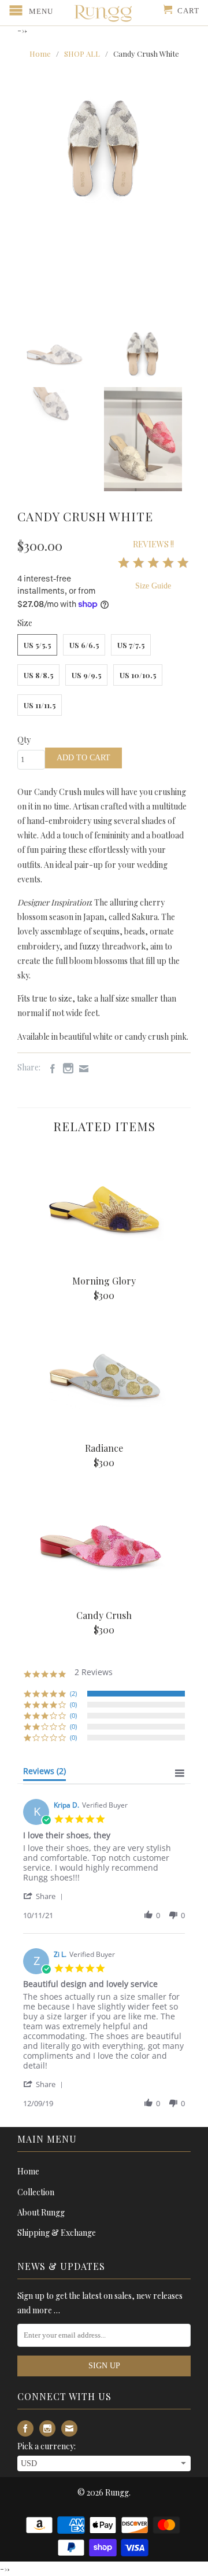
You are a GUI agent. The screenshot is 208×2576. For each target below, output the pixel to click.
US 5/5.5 (37, 645)
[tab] (44, 1773)
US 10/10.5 (138, 675)
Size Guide (153, 586)
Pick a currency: (47, 2446)
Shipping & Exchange (57, 2233)
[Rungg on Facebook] (50, 1069)
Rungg (117, 2492)
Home (28, 2171)
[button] (45, 1896)
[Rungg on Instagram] (65, 1068)
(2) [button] (73, 1693)
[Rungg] (104, 13)
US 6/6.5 (84, 645)
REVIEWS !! (153, 544)
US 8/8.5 (38, 675)
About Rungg (41, 2212)
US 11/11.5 (40, 705)
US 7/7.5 (131, 645)
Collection (36, 2192)
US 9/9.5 (86, 675)
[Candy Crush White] (104, 144)
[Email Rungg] (81, 1069)
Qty (24, 740)
